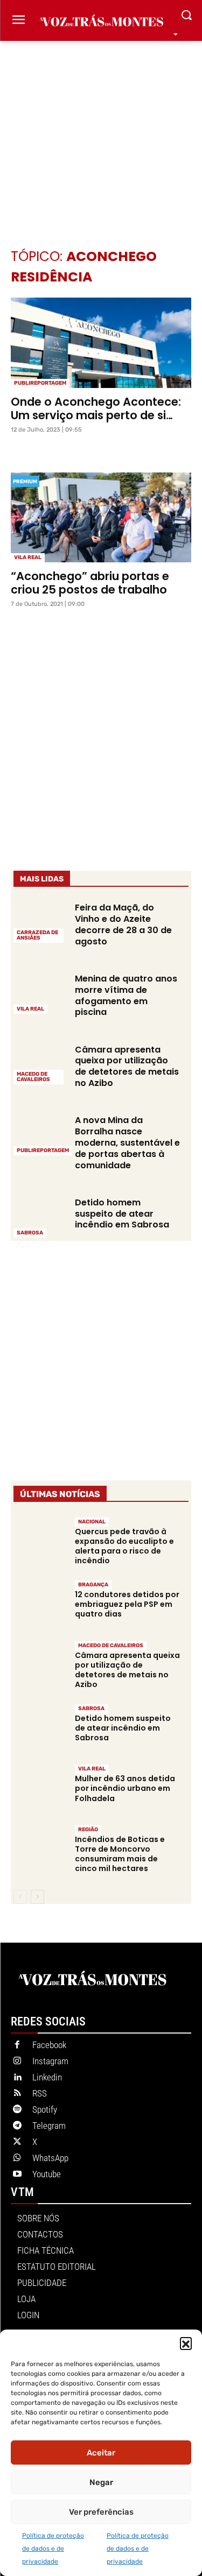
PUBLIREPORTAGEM (40, 383)
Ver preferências (101, 2512)
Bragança (93, 1585)
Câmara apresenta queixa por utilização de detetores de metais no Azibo (127, 1066)
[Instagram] (17, 2062)
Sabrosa (30, 1233)
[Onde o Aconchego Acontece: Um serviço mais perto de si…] (101, 343)
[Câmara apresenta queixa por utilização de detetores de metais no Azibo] (40, 1063)
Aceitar (101, 2453)
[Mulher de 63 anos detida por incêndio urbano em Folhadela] (40, 1789)
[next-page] (37, 1897)
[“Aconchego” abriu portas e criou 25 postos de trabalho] (101, 518)
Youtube (47, 2174)
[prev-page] (20, 1897)
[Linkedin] (17, 2078)
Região (88, 1830)
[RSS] (17, 2094)
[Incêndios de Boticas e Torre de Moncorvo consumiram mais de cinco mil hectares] (40, 1850)
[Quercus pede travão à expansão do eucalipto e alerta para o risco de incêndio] (40, 1542)
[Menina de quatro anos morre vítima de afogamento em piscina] (40, 993)
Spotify (45, 2109)
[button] (186, 2343)
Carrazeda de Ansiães (37, 935)
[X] (17, 2142)
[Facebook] (17, 2045)
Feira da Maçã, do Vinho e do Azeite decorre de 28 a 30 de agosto (123, 924)
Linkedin (47, 2077)
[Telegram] (17, 2126)
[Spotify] (17, 2110)
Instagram (50, 2061)
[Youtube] (17, 2175)
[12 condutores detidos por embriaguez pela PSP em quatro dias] (40, 1605)
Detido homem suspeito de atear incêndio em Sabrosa (122, 1214)
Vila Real (28, 557)
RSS (40, 2093)
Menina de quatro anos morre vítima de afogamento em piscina (126, 995)
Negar (101, 2482)
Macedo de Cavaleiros (33, 1077)
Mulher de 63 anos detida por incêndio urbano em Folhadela (125, 1788)
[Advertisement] (101, 128)
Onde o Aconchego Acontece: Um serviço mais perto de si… (96, 408)
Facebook (49, 2045)
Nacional (92, 1522)
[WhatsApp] (17, 2158)
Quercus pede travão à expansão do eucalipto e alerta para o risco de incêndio (124, 1546)
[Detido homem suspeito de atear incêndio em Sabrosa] (40, 1217)
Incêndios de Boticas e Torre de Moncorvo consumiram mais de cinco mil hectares (120, 1854)
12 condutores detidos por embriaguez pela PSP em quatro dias (127, 1604)
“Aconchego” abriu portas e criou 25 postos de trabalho (90, 583)
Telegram (49, 2126)
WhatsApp (50, 2158)
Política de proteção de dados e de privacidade (53, 2549)
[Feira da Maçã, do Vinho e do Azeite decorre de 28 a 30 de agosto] (40, 922)
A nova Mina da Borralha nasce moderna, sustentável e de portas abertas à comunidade (127, 1142)
